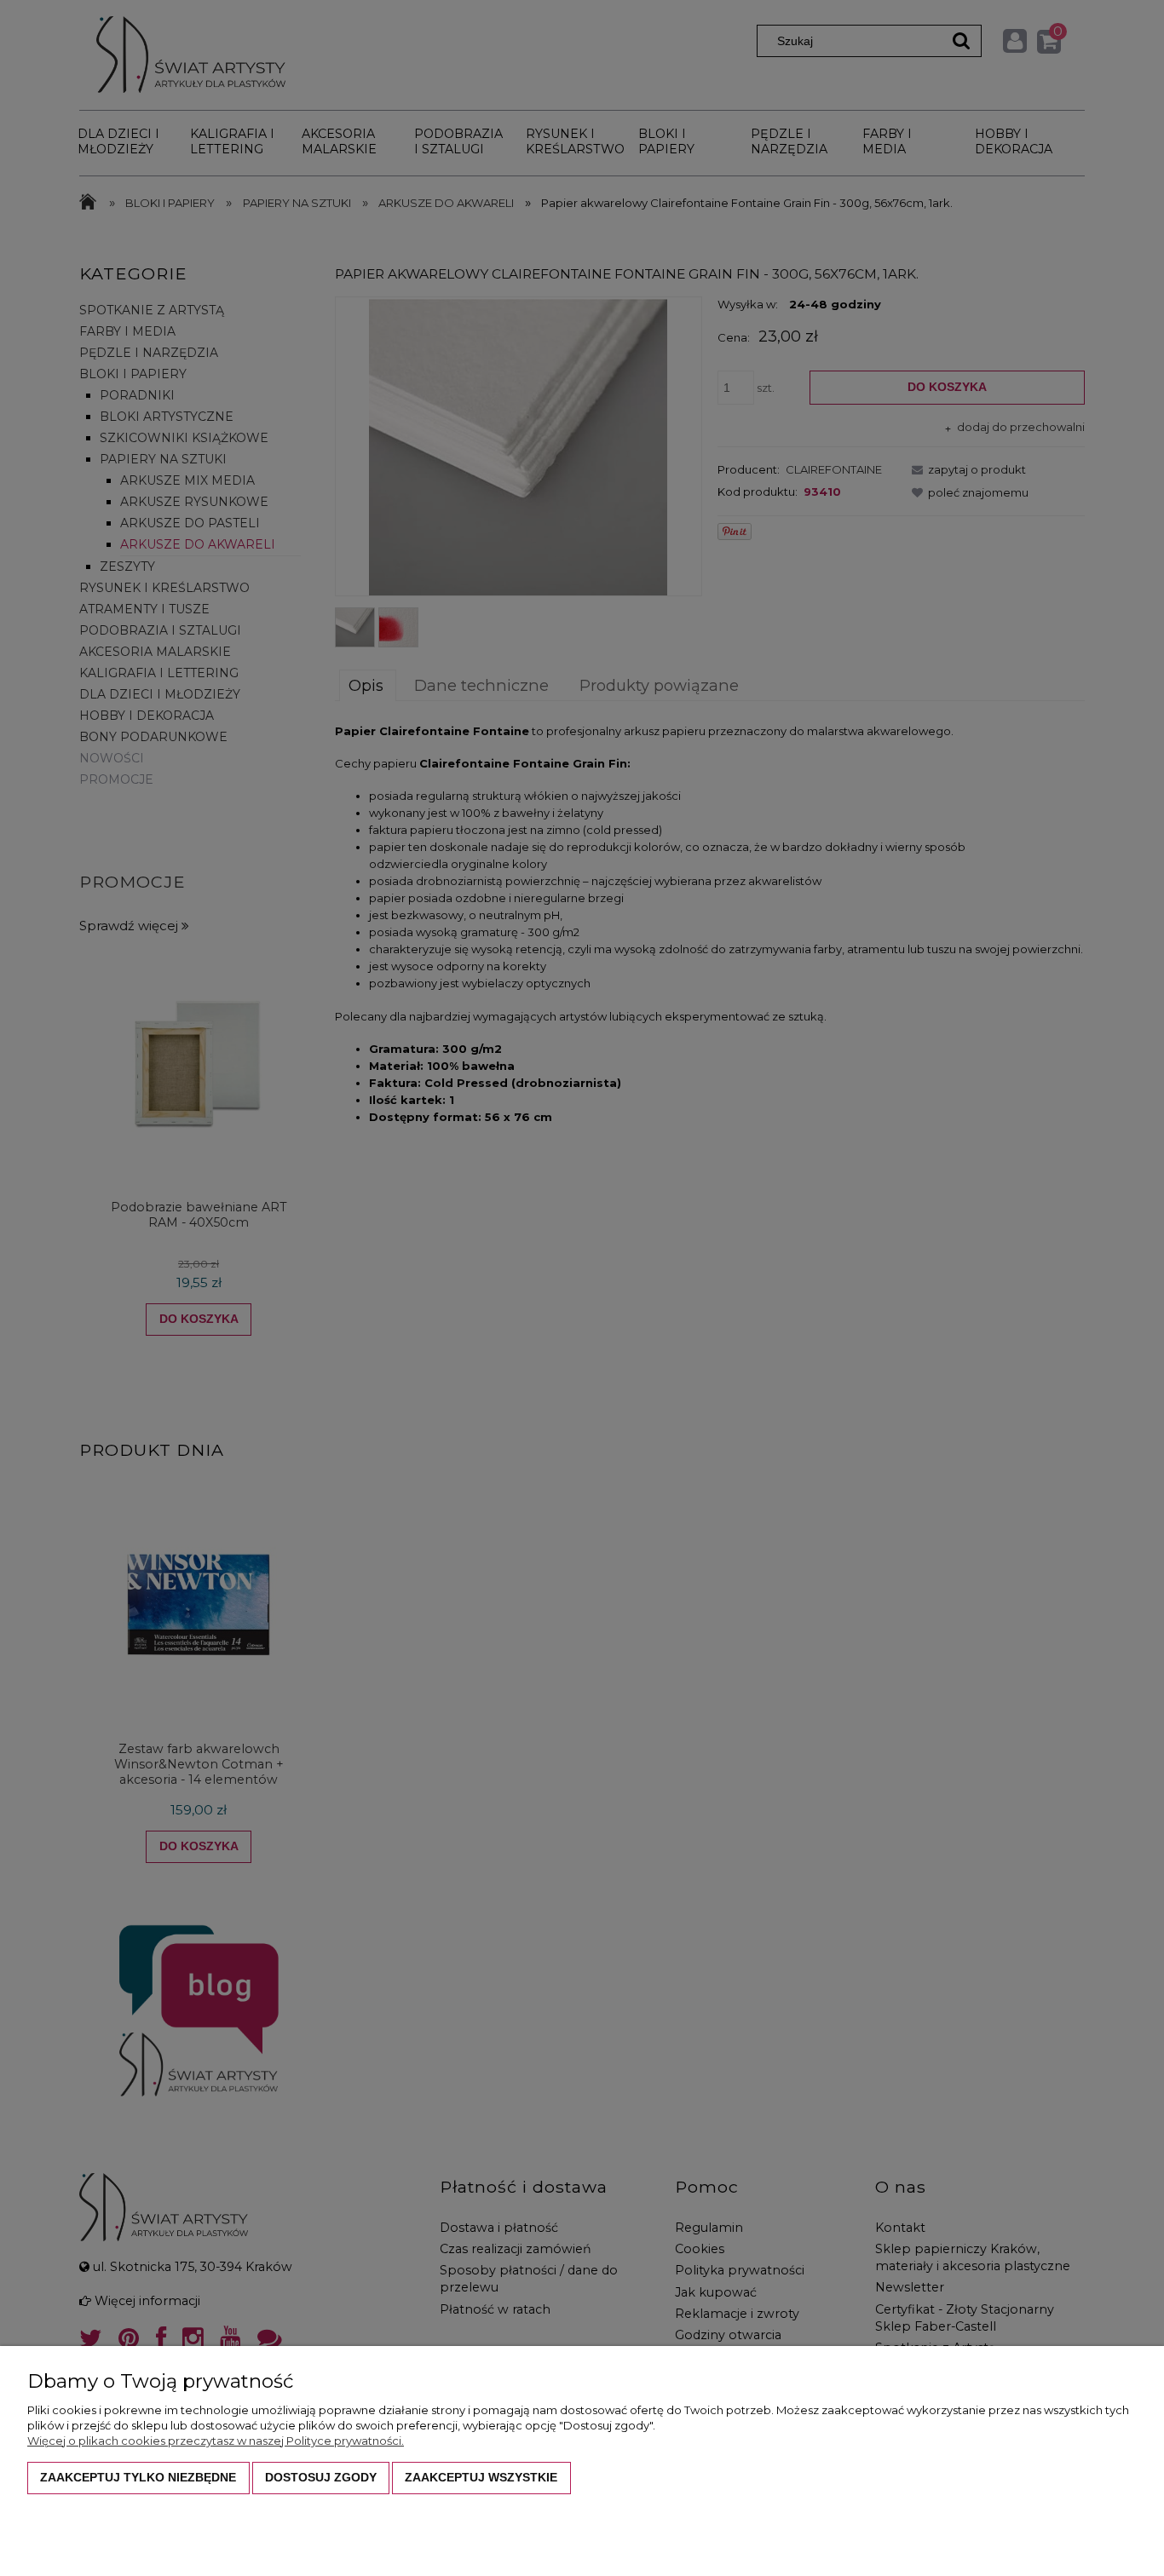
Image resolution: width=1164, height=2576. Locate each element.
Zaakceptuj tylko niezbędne (138, 2477)
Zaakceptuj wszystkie (481, 2477)
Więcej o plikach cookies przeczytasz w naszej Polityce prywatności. (216, 2441)
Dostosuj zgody (321, 2477)
